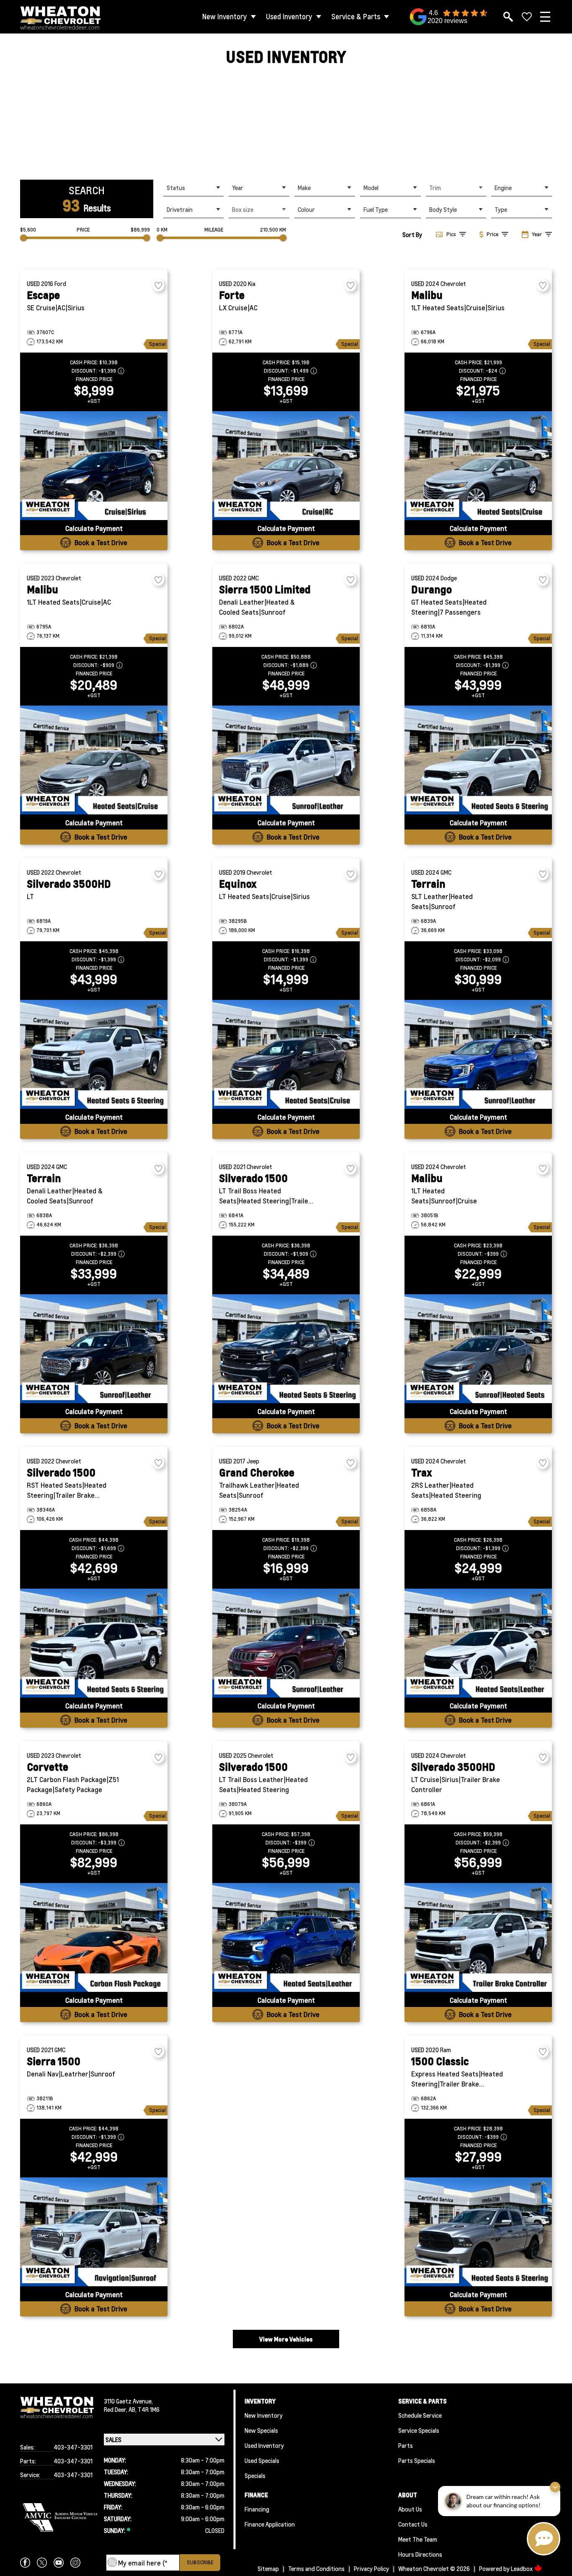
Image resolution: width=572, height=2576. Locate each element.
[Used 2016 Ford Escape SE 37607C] (94, 466)
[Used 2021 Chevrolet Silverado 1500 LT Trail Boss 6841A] (286, 1349)
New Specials (261, 2430)
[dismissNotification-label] (555, 2487)
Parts (406, 2445)
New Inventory (225, 17)
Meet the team (418, 2539)
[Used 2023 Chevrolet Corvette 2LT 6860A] (94, 1937)
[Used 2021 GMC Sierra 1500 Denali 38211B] (94, 2232)
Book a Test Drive (101, 542)
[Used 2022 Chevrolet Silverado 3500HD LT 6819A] (94, 1054)
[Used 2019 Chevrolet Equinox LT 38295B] (286, 1054)
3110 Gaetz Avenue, (128, 2401)
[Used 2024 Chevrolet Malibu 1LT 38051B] (478, 1349)
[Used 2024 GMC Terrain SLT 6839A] (478, 1054)
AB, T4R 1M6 (144, 2409)
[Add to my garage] (158, 285)
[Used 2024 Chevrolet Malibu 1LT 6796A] (478, 466)
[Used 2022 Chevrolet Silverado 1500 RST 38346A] (94, 1643)
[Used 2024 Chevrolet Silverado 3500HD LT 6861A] (478, 1937)
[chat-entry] (544, 2539)
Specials (255, 2476)
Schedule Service (420, 2415)
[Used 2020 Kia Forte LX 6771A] (286, 466)
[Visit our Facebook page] (25, 2563)
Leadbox (522, 2568)
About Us (410, 2509)
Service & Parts (356, 17)
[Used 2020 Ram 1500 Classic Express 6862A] (478, 2232)
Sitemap (268, 2568)
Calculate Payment (94, 528)
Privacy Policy (371, 2568)
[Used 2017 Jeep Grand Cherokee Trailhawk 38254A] (286, 1643)
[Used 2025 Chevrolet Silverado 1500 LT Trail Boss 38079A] (286, 1937)
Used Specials (262, 2460)
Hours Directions (420, 2554)
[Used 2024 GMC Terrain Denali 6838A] (94, 1349)
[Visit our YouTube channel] (59, 2563)
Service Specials (419, 2430)
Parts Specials (417, 2460)
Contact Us (413, 2524)
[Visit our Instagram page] (75, 2563)
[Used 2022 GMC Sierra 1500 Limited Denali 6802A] (286, 760)
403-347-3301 (73, 2447)
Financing (257, 2509)
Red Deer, (116, 2409)
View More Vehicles (286, 2339)
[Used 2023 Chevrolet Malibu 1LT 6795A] (94, 760)
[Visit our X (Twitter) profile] (42, 2563)
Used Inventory (289, 17)
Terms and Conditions (316, 2568)
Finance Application (270, 2524)
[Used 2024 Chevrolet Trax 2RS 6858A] (478, 1643)
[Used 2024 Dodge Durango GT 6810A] (478, 760)
